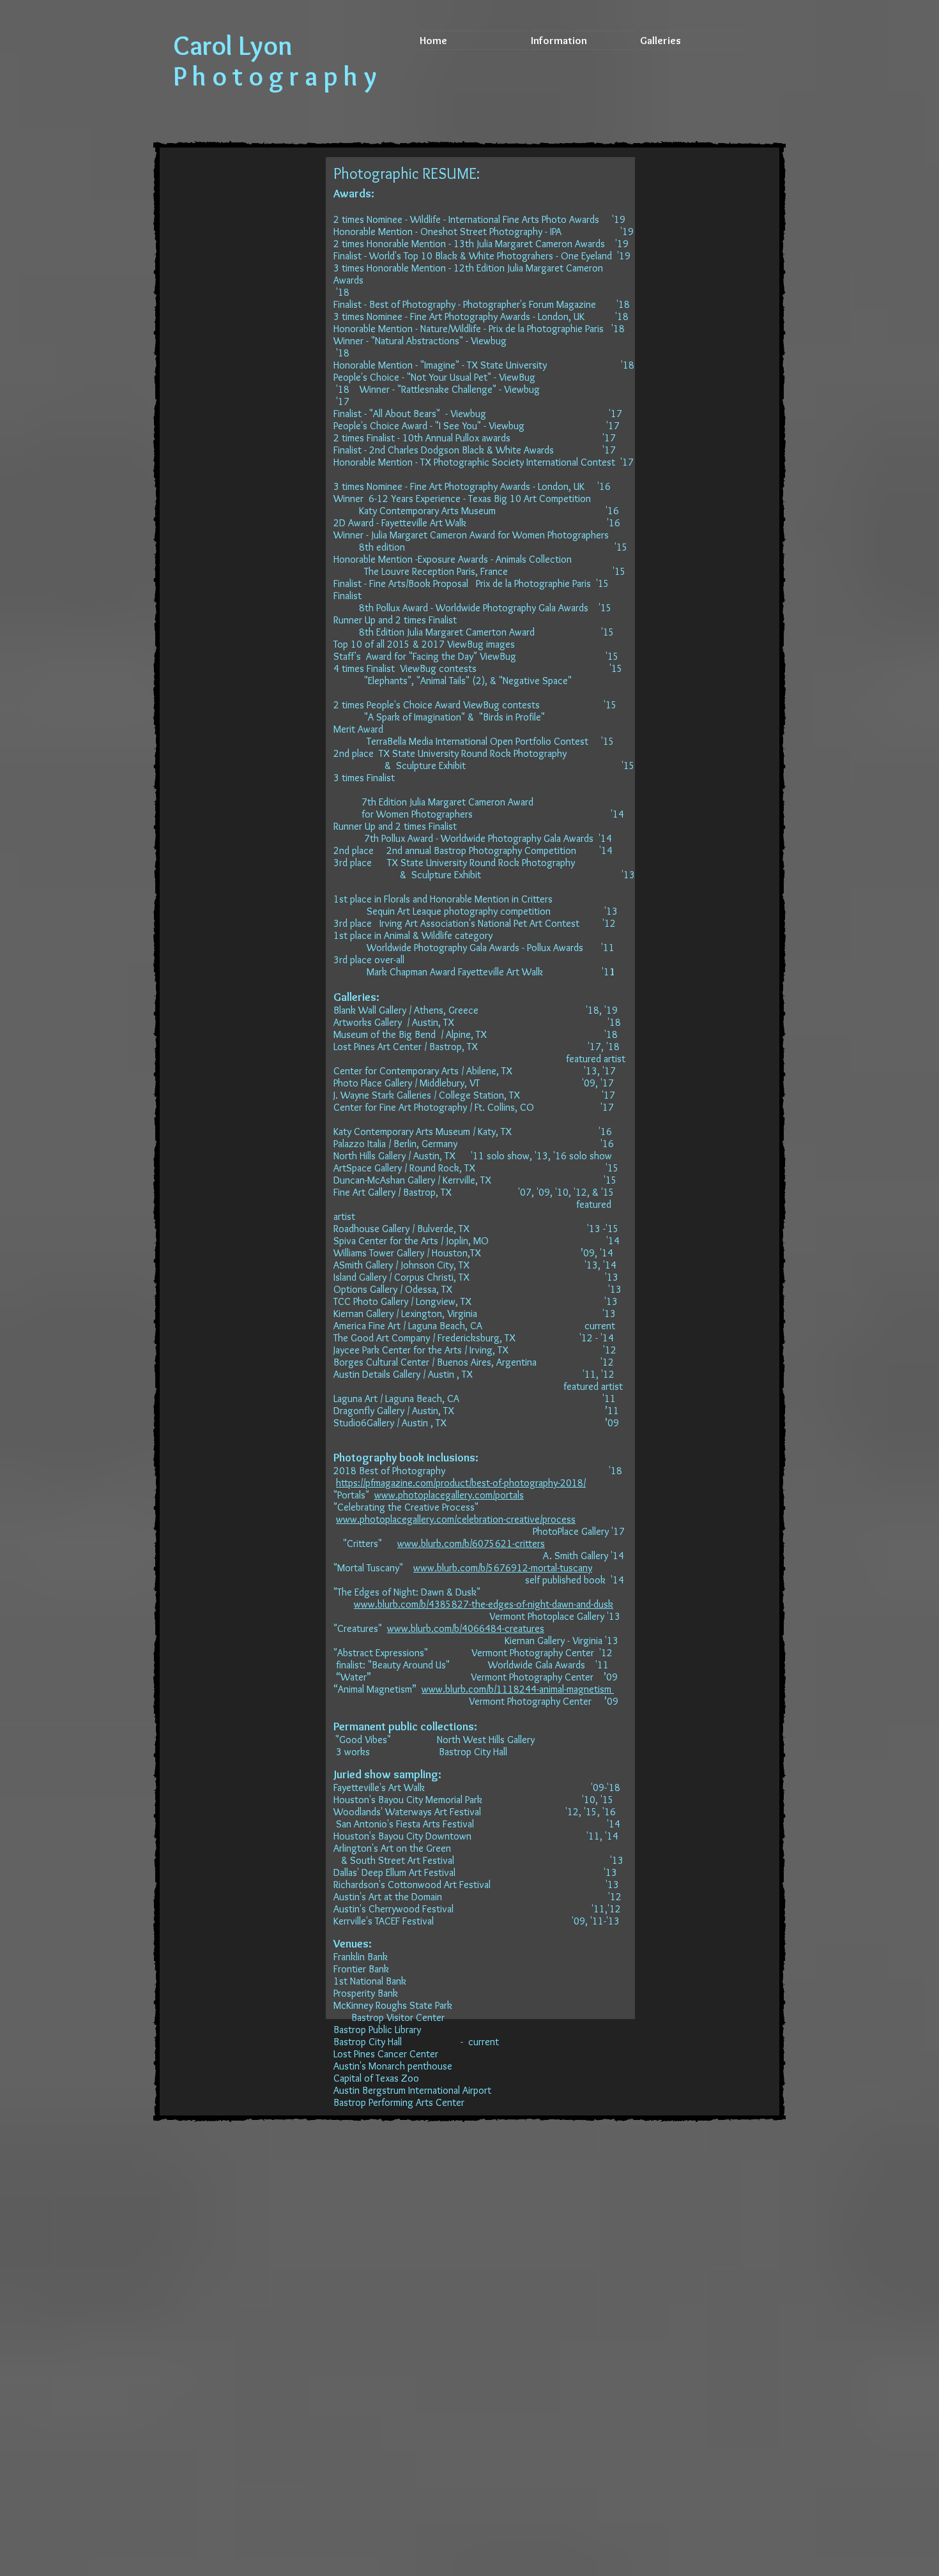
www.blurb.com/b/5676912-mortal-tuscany (503, 1568)
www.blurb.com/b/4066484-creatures (466, 1628)
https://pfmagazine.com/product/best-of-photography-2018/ (461, 1483)
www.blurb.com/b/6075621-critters (471, 1543)
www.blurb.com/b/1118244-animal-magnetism (518, 1689)
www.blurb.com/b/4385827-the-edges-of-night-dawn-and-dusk (484, 1604)
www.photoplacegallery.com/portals (449, 1495)
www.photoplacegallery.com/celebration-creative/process (456, 1519)
